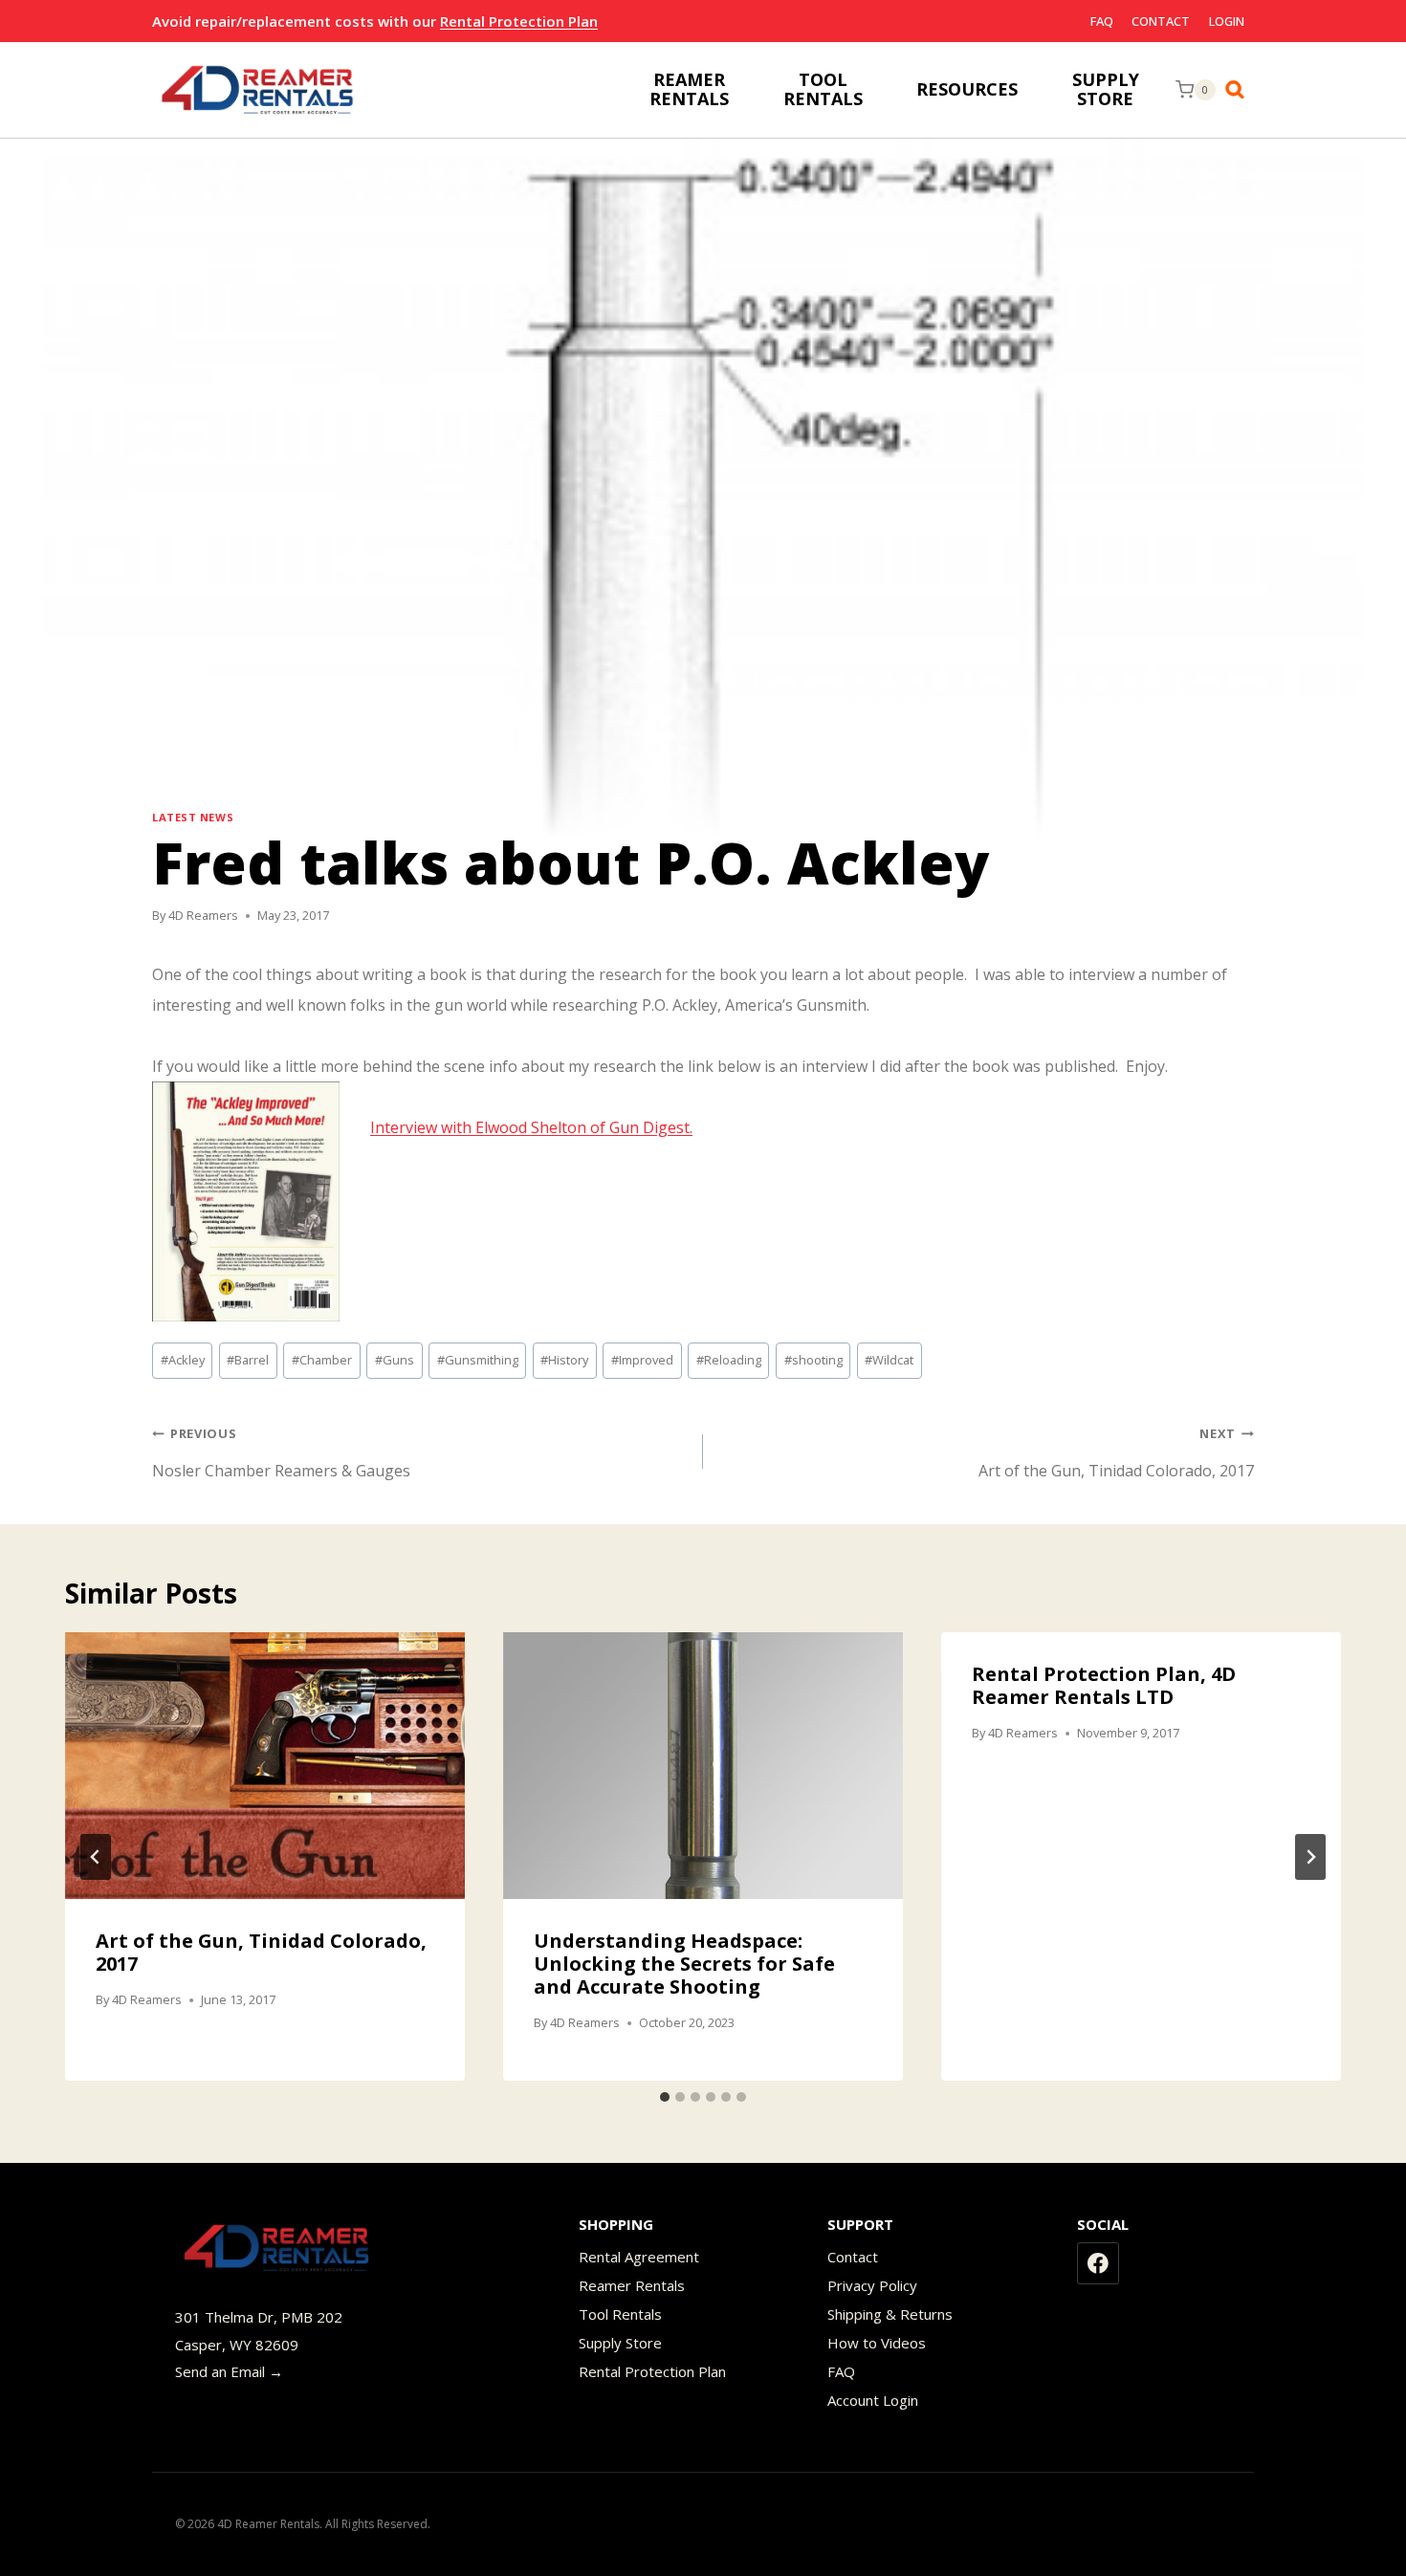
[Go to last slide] (96, 1857)
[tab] (665, 2097)
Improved (642, 1360)
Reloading (729, 1360)
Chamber (322, 1360)
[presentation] (265, 1766)
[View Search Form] (1240, 90)
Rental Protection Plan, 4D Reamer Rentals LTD (1104, 1685)
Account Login (873, 2400)
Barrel (248, 1360)
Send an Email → (229, 2371)
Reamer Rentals (632, 2285)
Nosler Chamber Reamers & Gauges (281, 1453)
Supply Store (620, 2343)
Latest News (193, 817)
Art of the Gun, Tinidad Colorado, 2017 (1116, 1453)
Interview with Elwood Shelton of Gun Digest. (531, 1127)
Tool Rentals (620, 2314)
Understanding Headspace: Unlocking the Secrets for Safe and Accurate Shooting (684, 1964)
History (564, 1360)
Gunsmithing (478, 1360)
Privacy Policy (872, 2285)
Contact (1161, 21)
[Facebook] (1098, 2263)
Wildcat (889, 1360)
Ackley (183, 1360)
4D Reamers (203, 915)
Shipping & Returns (890, 2314)
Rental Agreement (639, 2257)
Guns (395, 1360)
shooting (813, 1360)
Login (1227, 21)
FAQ (1102, 21)
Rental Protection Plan (519, 21)
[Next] (1310, 1857)
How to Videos (877, 2343)
